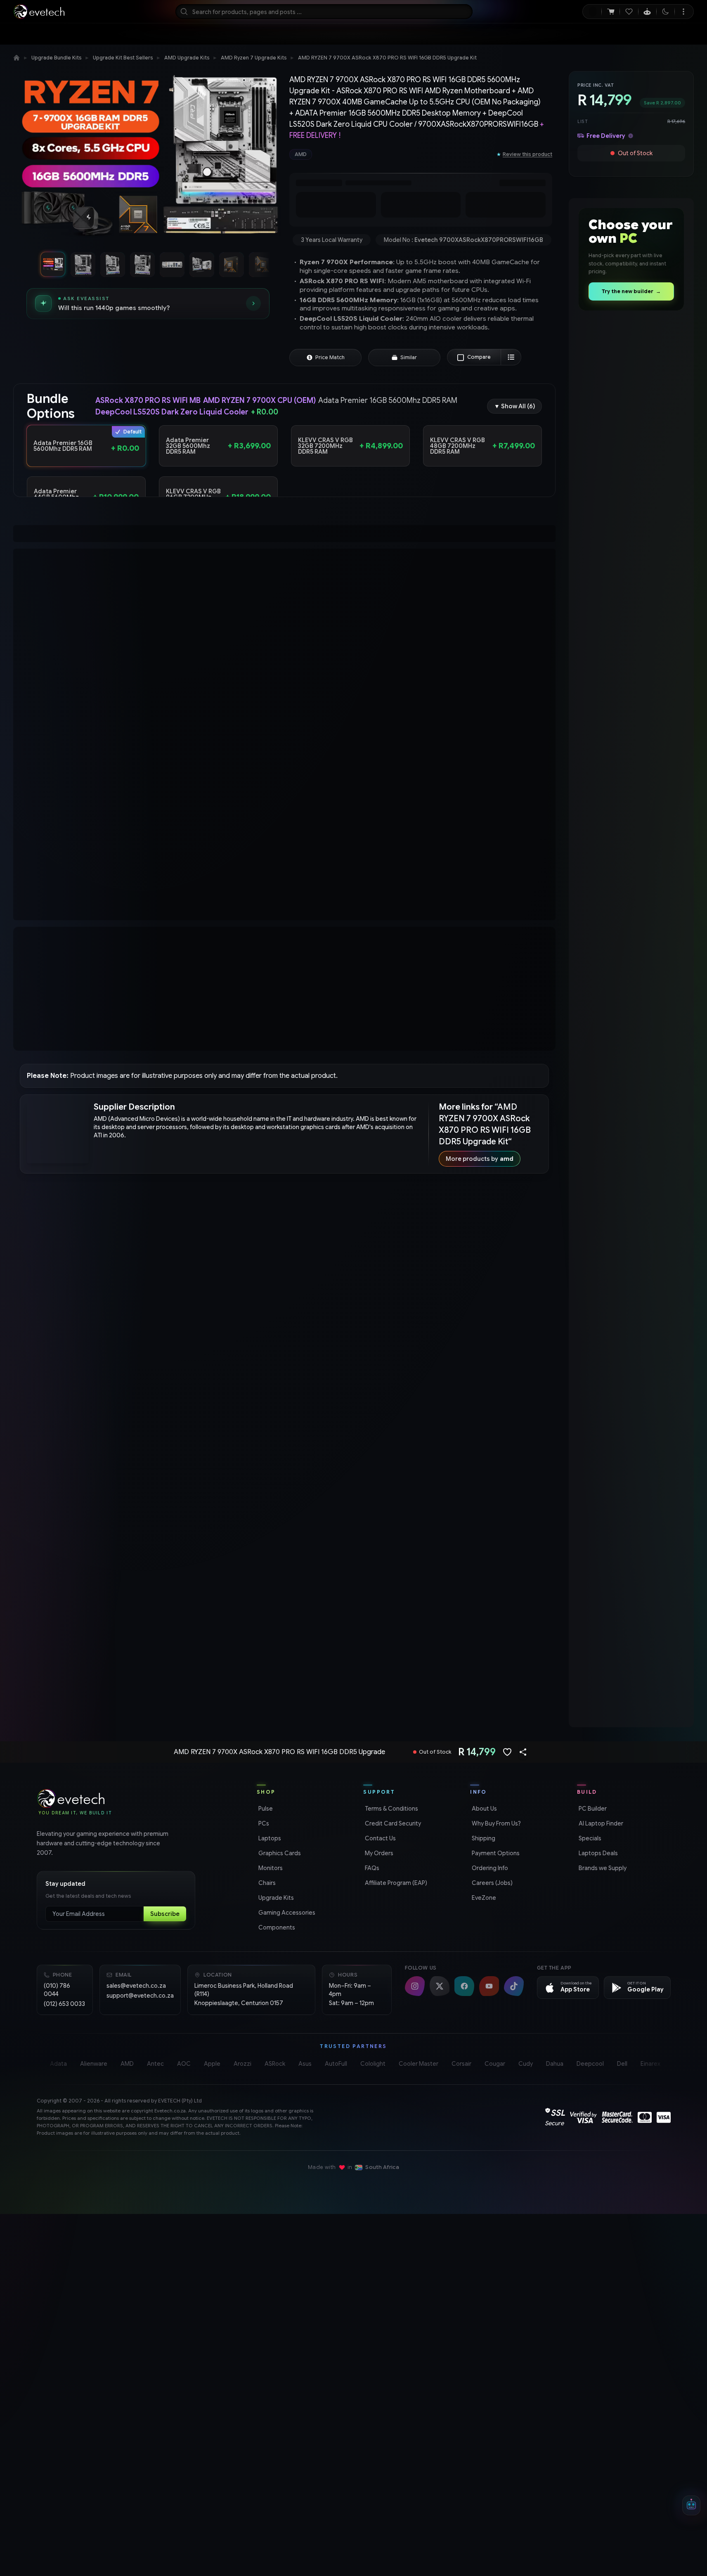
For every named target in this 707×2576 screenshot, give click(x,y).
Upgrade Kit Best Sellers (123, 58)
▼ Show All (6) (514, 419)
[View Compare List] (511, 369)
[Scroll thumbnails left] (32, 264)
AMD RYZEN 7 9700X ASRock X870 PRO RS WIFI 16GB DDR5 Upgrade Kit (387, 58)
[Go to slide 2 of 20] (83, 264)
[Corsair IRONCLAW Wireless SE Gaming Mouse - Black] (631, 378)
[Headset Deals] (631, 634)
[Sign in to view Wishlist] (629, 12)
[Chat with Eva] (647, 12)
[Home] (17, 58)
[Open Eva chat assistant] (691, 2505)
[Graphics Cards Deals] (631, 506)
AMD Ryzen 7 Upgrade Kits (254, 58)
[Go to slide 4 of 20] (142, 264)
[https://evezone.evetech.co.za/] (631, 1530)
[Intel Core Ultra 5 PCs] (631, 1274)
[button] (86, 458)
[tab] (144, 549)
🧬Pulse (654, 34)
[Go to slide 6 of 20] (201, 264)
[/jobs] (631, 1658)
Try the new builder (631, 291)
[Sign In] (592, 12)
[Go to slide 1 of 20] (53, 264)
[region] (148, 159)
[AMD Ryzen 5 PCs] (631, 1402)
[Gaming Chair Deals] (631, 762)
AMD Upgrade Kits (187, 58)
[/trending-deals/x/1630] (631, 1019)
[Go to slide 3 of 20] (112, 264)
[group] (390, 154)
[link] (96, 34)
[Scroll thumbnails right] (263, 264)
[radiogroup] (284, 484)
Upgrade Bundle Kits (56, 58)
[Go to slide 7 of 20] (231, 264)
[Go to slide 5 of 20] (172, 264)
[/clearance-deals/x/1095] (631, 891)
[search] (324, 12)
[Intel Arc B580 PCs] (631, 1146)
